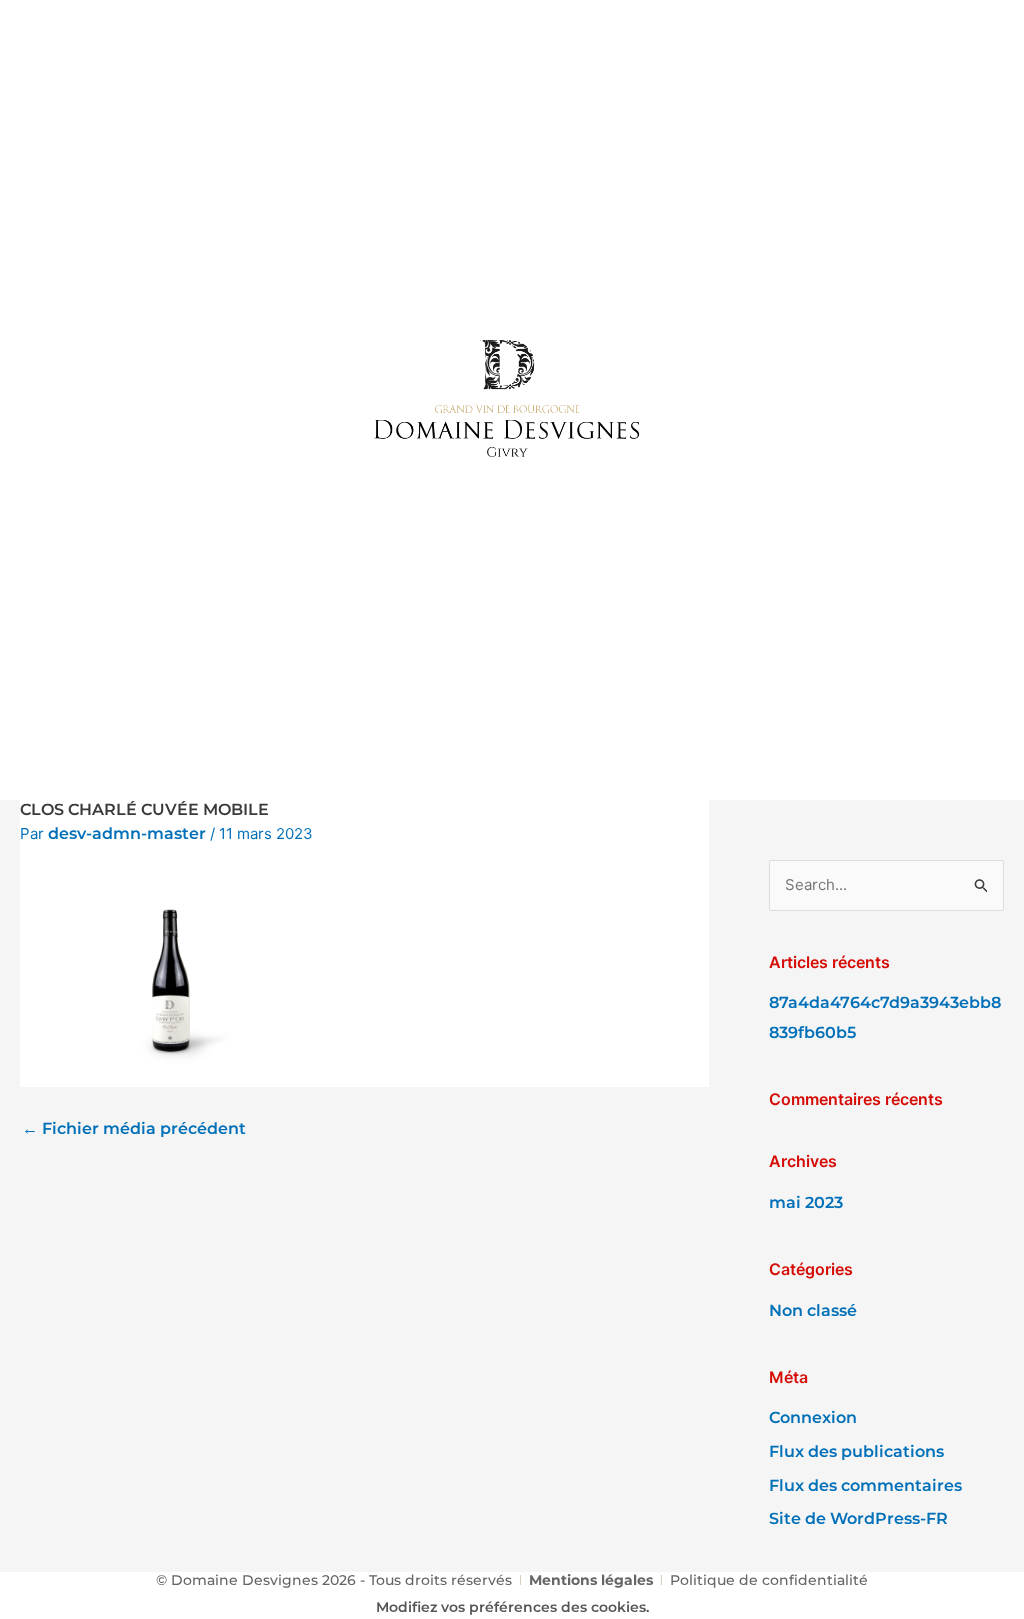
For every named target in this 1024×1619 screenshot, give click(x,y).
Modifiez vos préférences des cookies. (512, 1607)
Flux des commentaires (865, 1485)
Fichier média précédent (134, 1129)
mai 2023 (806, 1202)
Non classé (813, 1310)
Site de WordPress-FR (858, 1518)
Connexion (813, 1417)
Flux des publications (856, 1451)
